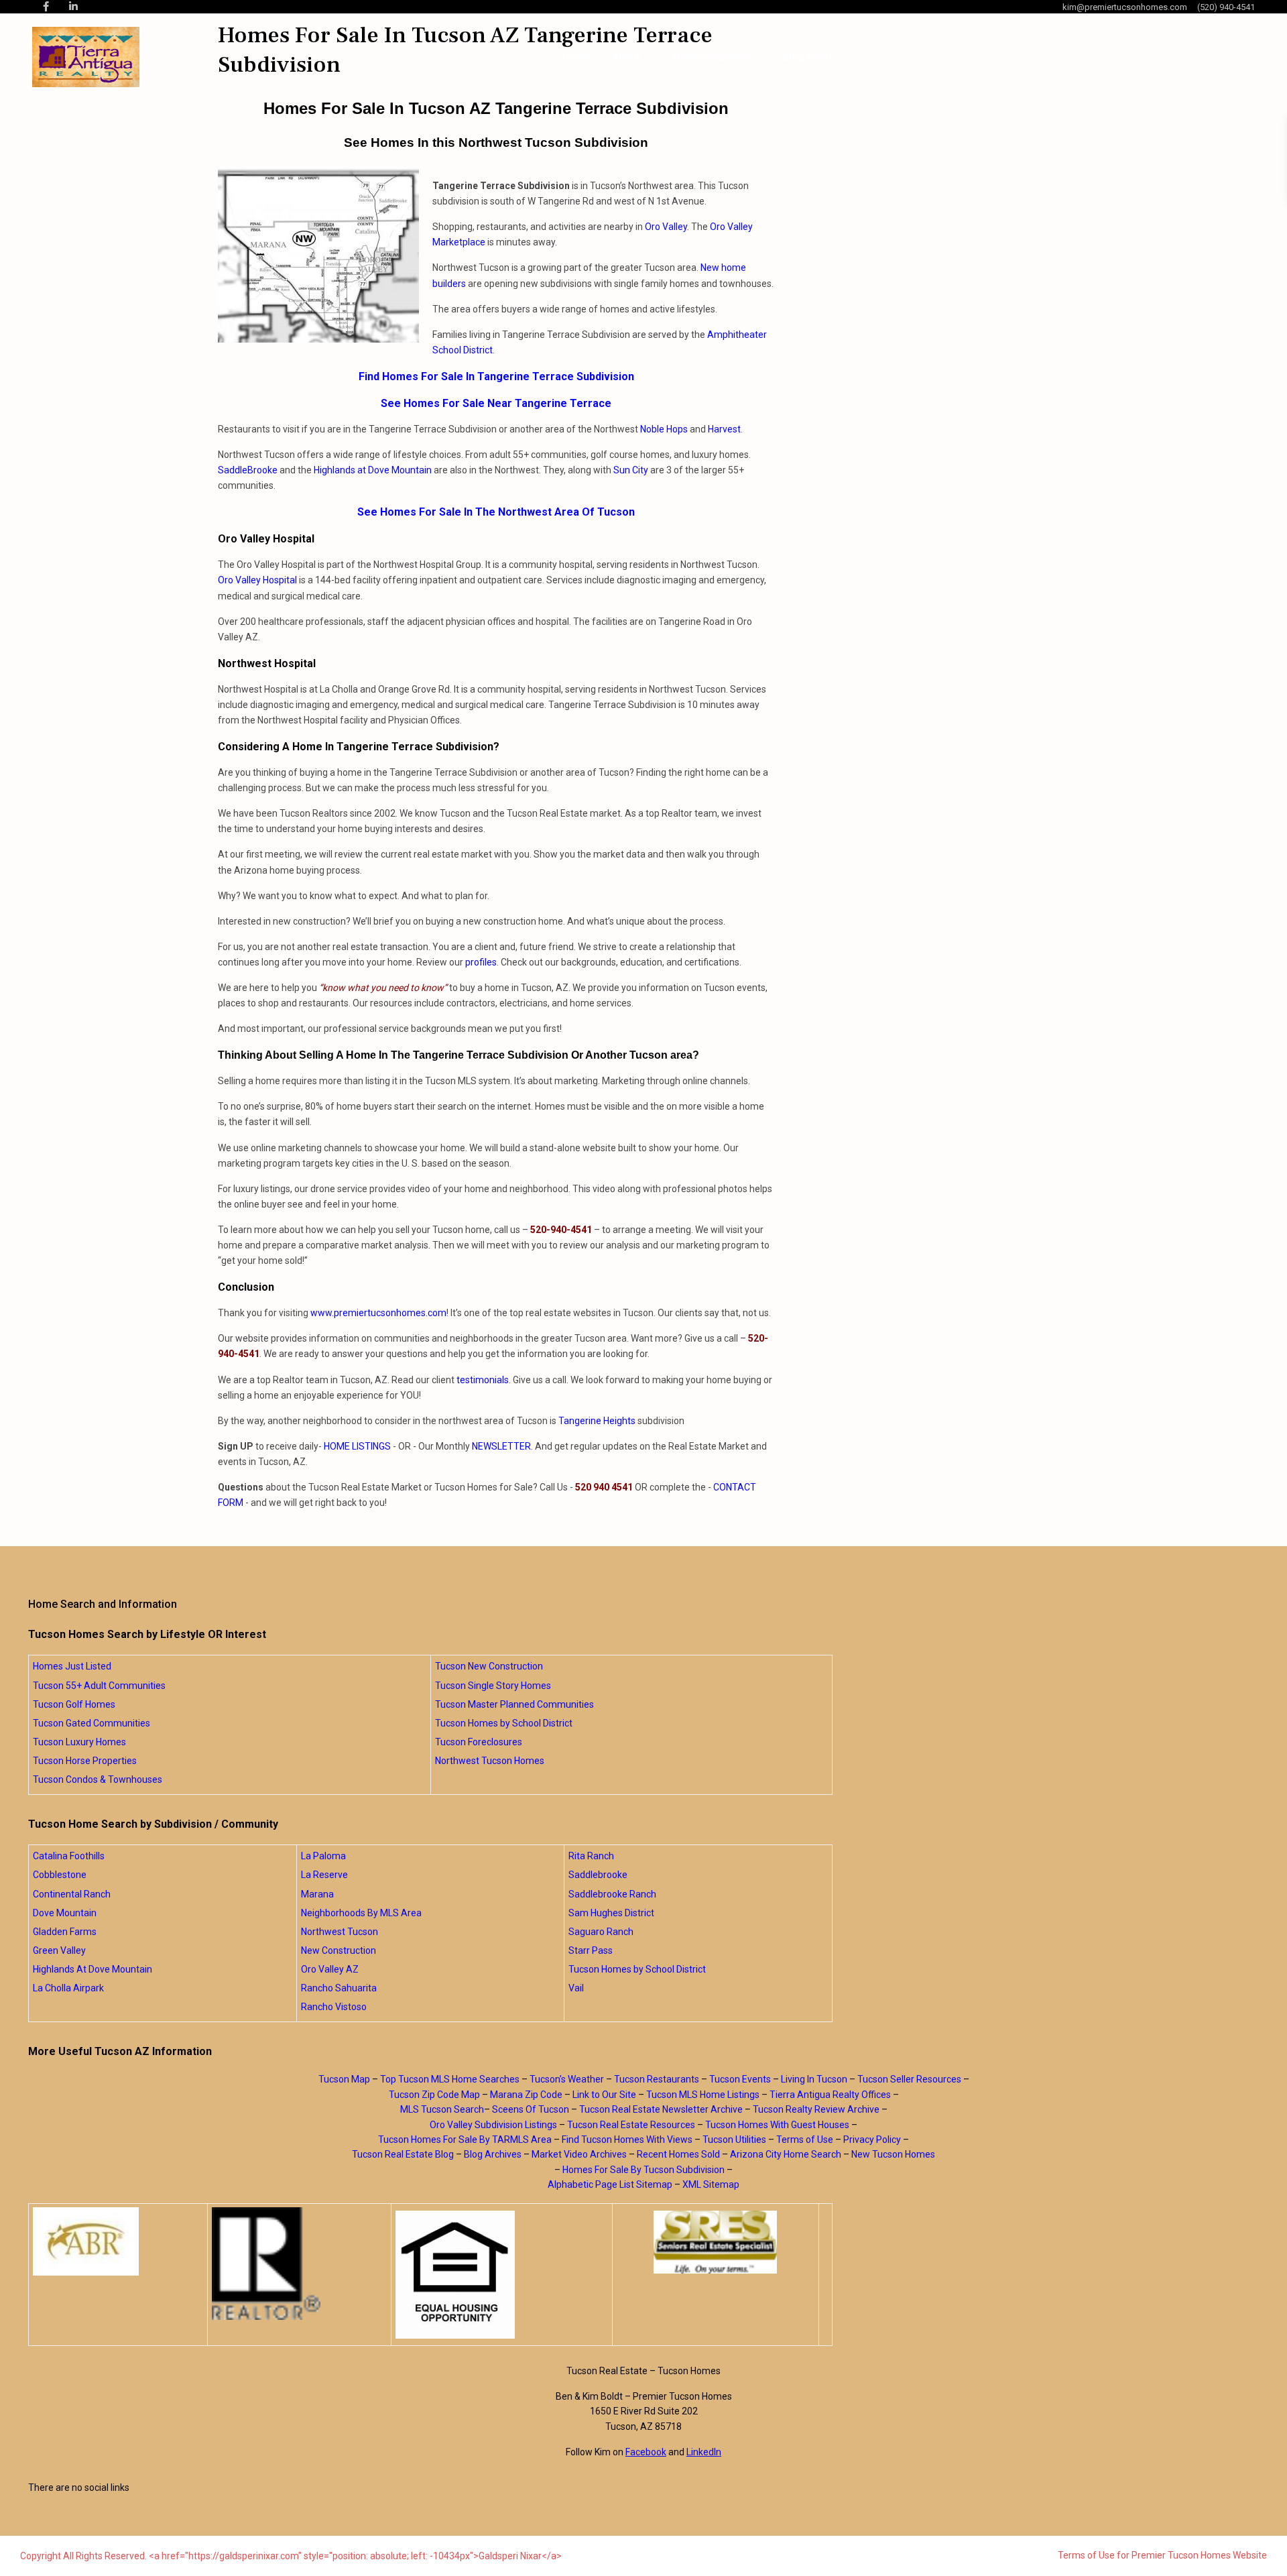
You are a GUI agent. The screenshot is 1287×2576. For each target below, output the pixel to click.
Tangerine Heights (597, 1421)
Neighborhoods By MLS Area (361, 1913)
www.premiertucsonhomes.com (378, 1313)
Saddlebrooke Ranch (612, 1894)
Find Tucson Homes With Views (627, 2140)
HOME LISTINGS (357, 1446)
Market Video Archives (579, 2154)
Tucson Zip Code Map (434, 2095)
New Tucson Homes (893, 2154)
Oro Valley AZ (330, 1969)
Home (576, 57)
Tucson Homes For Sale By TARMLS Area (465, 2140)
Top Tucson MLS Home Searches (450, 2079)
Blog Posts (808, 57)
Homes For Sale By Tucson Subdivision (643, 2170)
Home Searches (711, 57)
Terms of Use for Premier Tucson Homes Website (1162, 2555)
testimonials (483, 1380)
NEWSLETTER (501, 1446)
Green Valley (59, 1950)
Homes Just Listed (72, 1666)
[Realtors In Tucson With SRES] (716, 2242)
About (626, 57)
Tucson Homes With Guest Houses (777, 2125)
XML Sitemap (711, 2184)
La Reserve (324, 1875)
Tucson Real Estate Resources (631, 2125)
